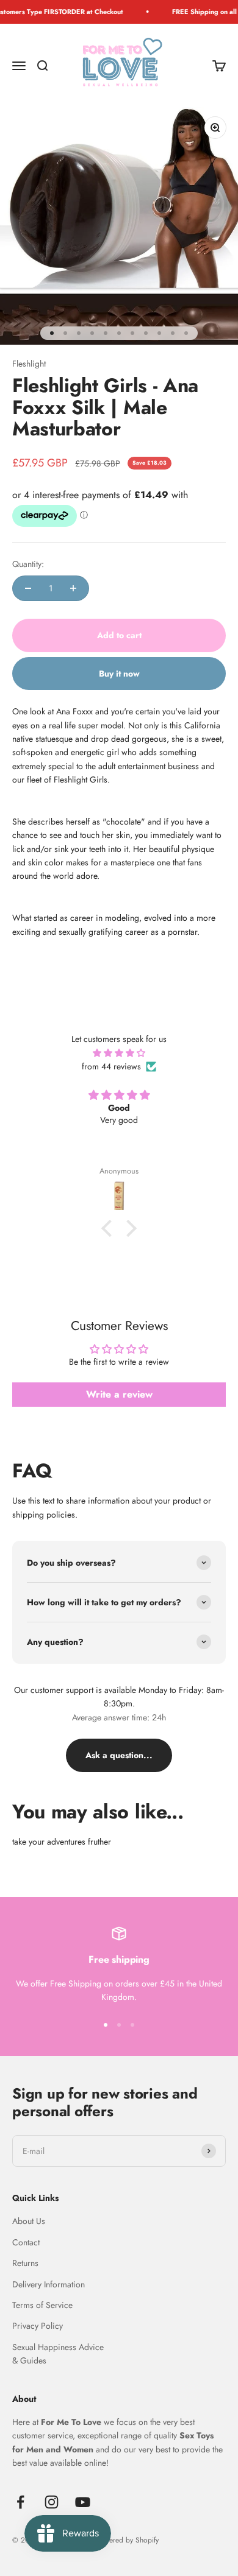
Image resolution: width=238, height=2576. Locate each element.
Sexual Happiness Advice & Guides (58, 2354)
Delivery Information (49, 2284)
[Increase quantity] (73, 588)
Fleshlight (29, 364)
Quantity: (28, 564)
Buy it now (119, 674)
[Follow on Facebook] (20, 2502)
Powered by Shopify (127, 2540)
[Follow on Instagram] (52, 2502)
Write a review (119, 1394)
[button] (110, 1228)
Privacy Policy (38, 2326)
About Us (29, 2221)
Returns (25, 2263)
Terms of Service (42, 2305)
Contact (26, 2242)
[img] (119, 1053)
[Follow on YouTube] (83, 2502)
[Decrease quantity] (28, 588)
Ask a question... (119, 1755)
